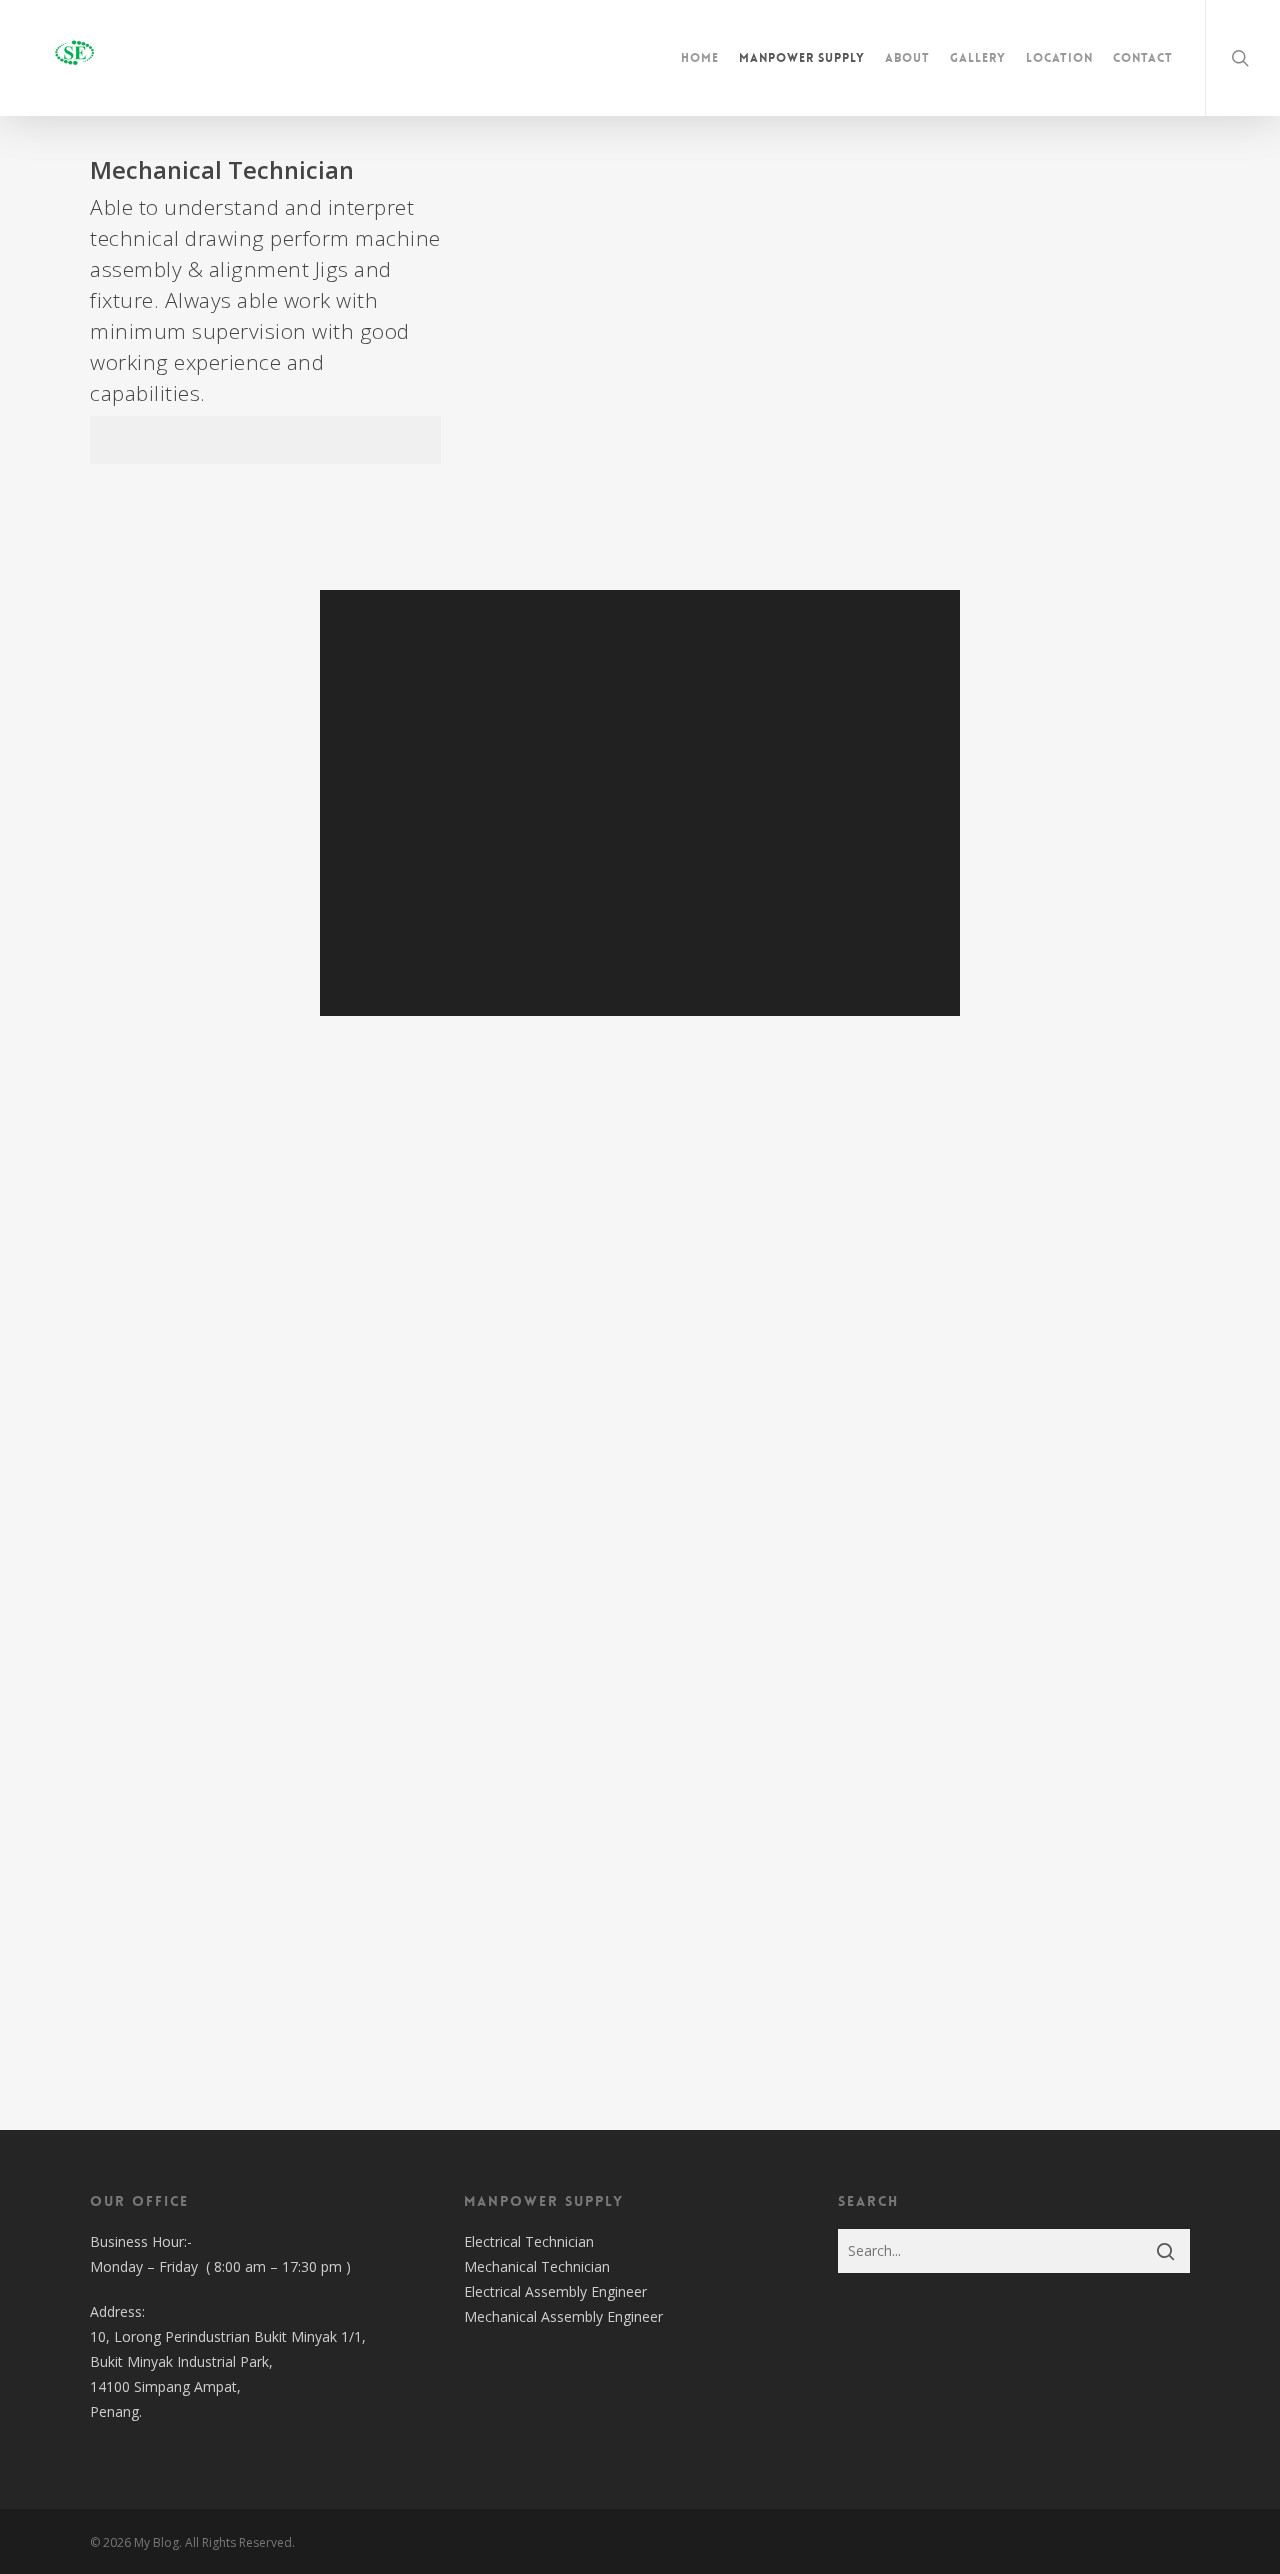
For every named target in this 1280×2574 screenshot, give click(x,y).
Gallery (978, 58)
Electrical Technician (529, 2241)
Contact (1143, 58)
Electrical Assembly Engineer (555, 2291)
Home (700, 58)
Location (1059, 58)
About (907, 58)
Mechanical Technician (537, 2266)
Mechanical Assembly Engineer (563, 2316)
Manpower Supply (802, 58)
